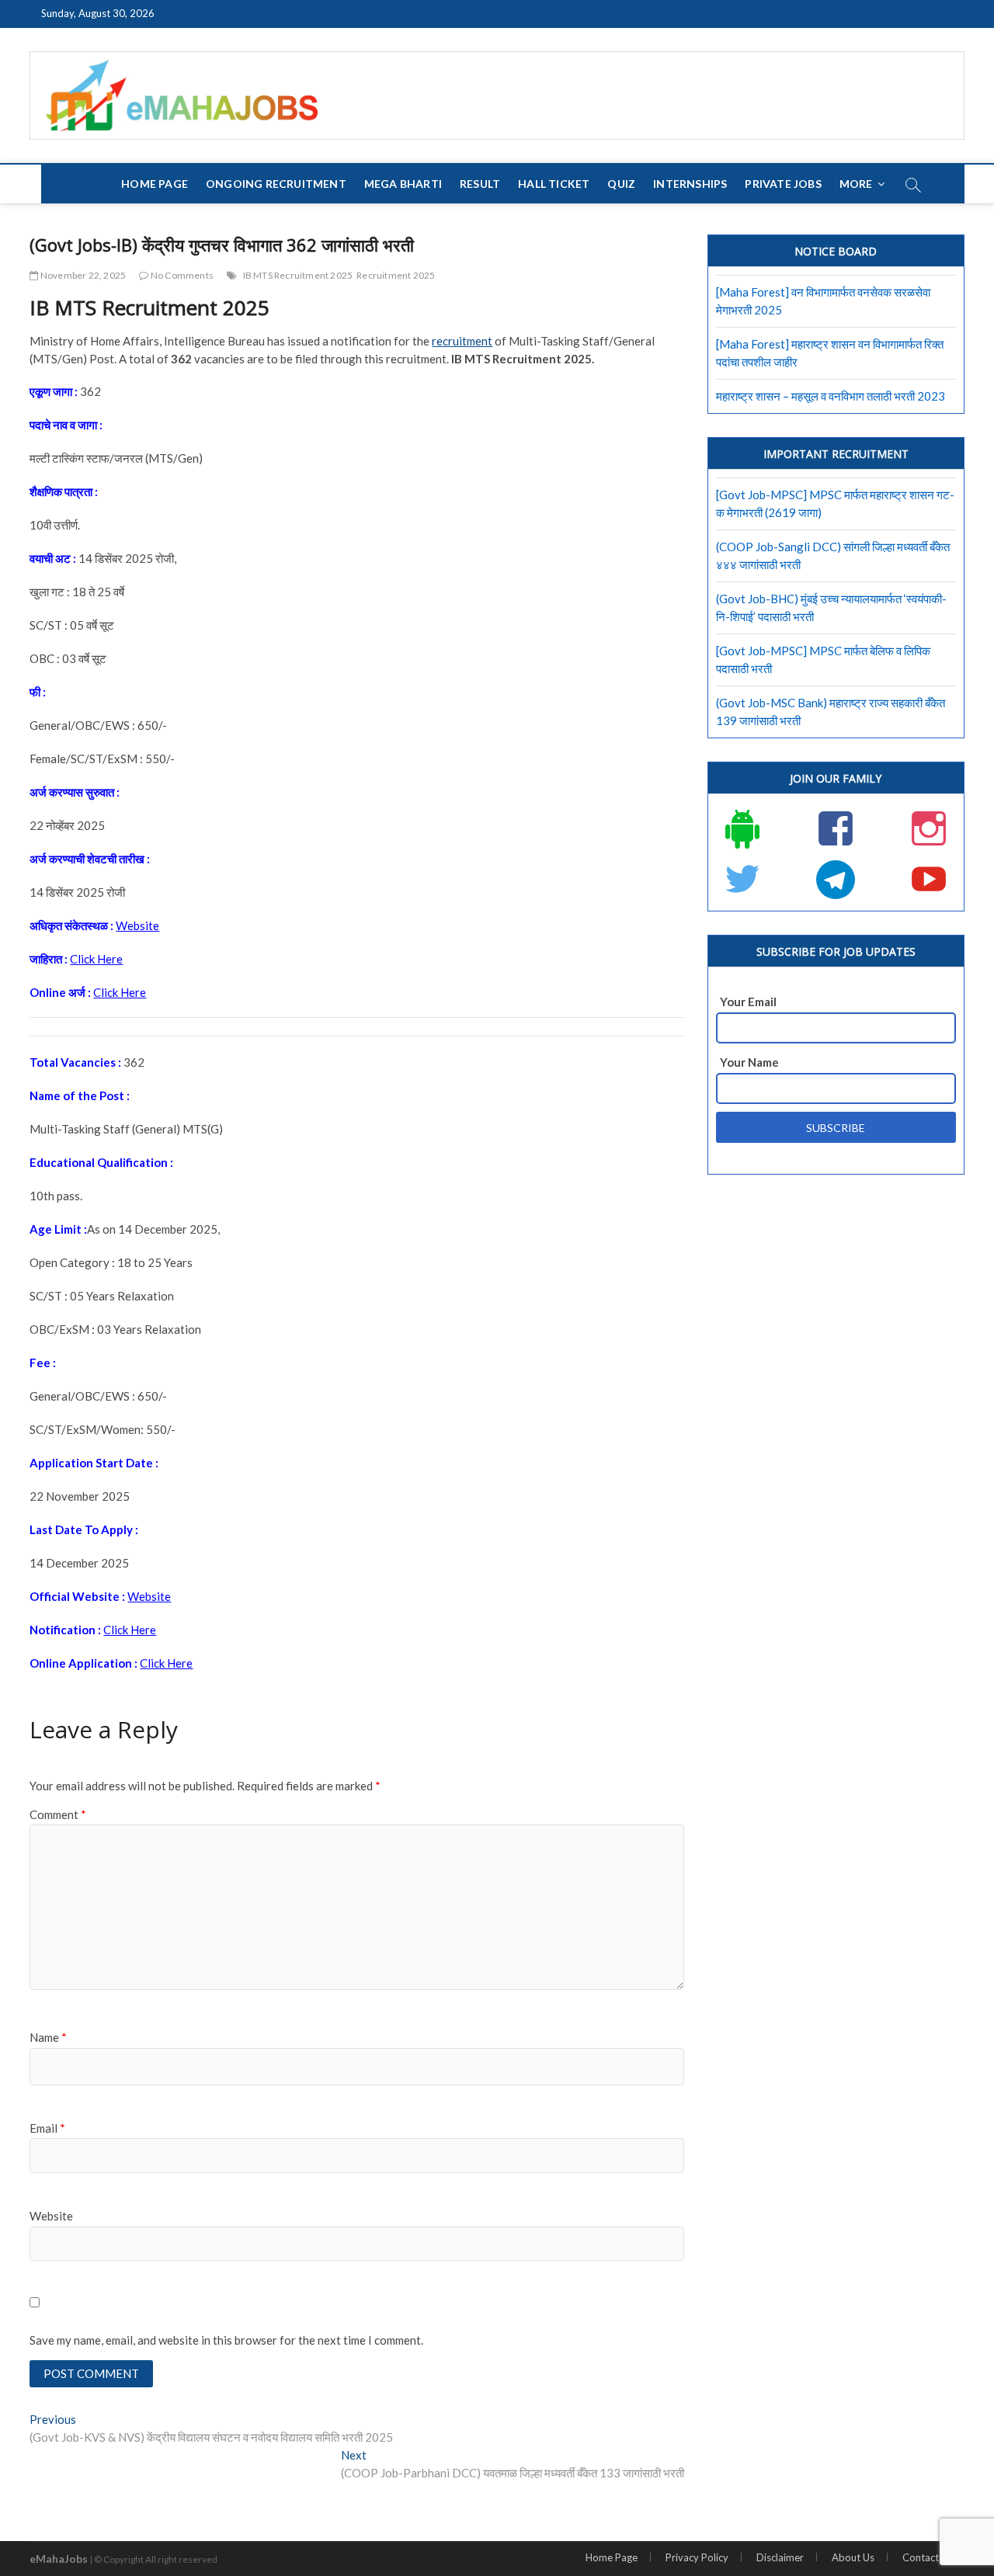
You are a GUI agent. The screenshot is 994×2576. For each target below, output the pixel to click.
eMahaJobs (59, 2559)
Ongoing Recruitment (276, 184)
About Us (853, 2557)
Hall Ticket (554, 184)
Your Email (748, 1002)
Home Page (155, 184)
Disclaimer (780, 2557)
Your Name (749, 1062)
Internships (690, 184)
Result (480, 184)
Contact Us (928, 2557)
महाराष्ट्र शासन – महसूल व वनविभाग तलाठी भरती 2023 (831, 396)
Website (137, 925)
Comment (58, 1814)
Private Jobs (783, 184)
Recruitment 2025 (396, 275)
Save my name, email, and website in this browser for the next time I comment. (226, 2340)
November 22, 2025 (82, 275)
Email (47, 2128)
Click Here (96, 959)
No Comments (181, 275)
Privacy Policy (697, 2557)
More (856, 184)
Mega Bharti (403, 184)
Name (48, 2037)
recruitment (462, 341)
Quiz (621, 184)
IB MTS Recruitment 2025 (298, 275)
